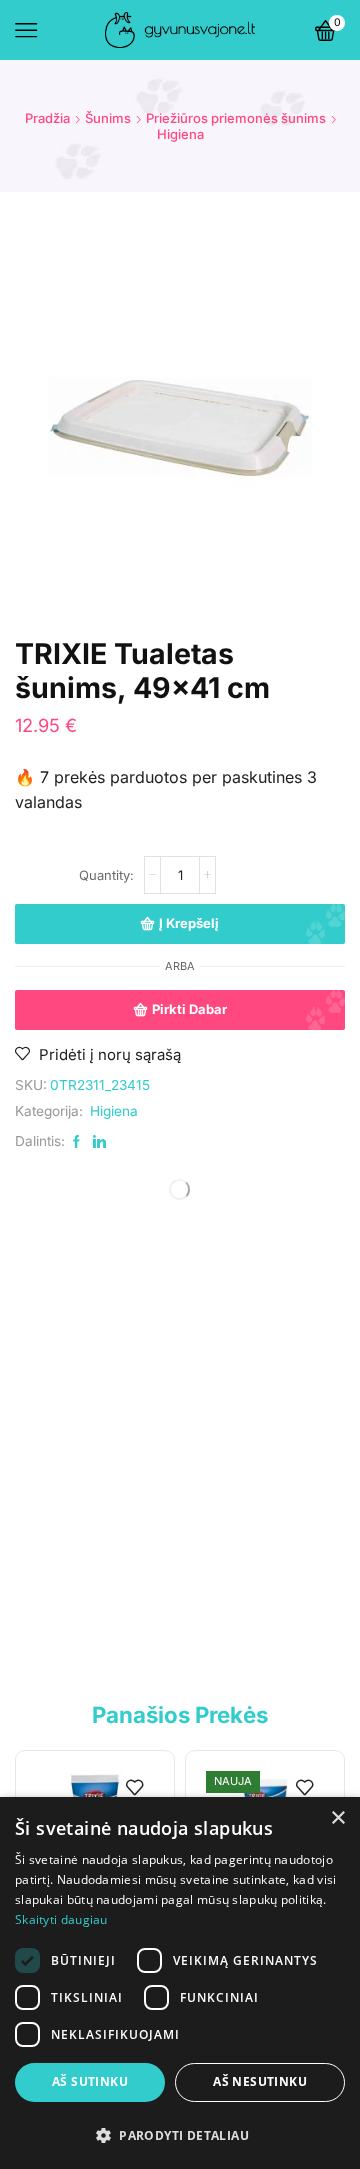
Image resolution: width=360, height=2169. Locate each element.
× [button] (337, 1818)
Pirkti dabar (189, 1009)
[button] (180, 2134)
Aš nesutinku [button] (260, 2081)
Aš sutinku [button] (90, 2081)
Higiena (180, 134)
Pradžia (47, 118)
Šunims (108, 118)
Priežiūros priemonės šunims (236, 118)
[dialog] (180, 1983)
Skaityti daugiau (61, 1919)
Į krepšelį (189, 923)
